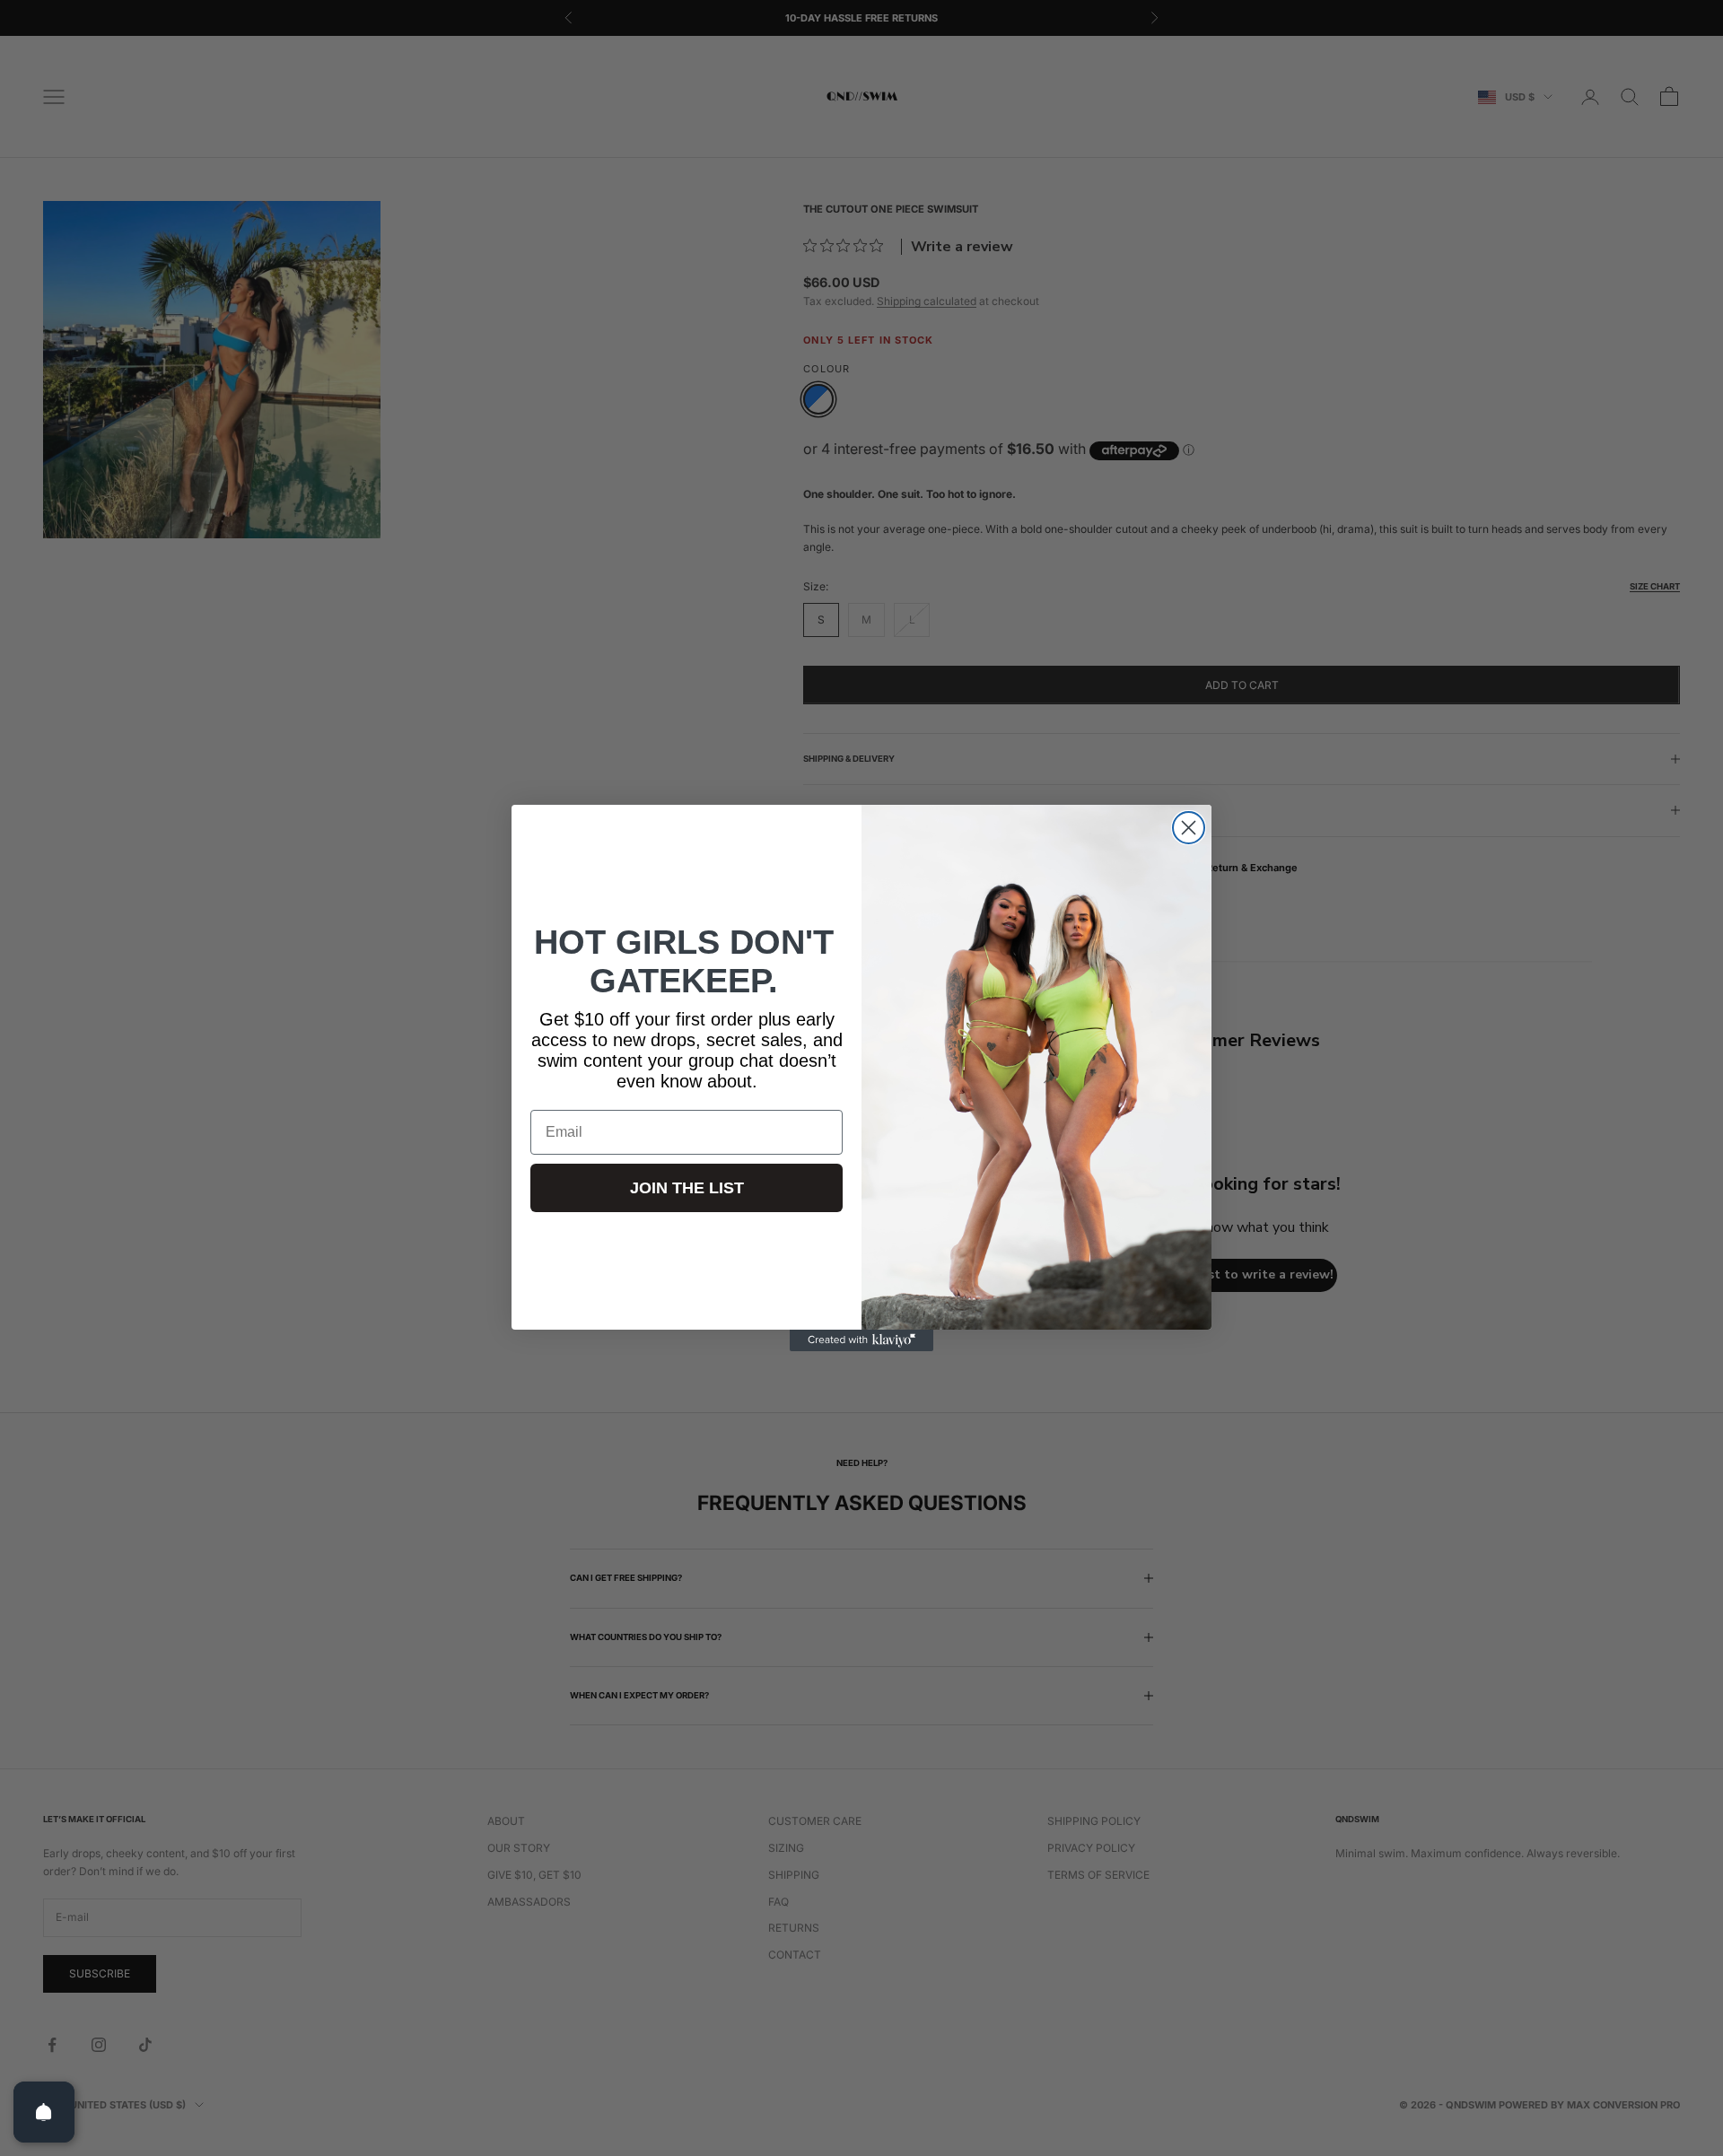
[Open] (44, 2112)
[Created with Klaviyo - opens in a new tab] (861, 1340)
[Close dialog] (1189, 828)
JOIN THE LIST (687, 1188)
